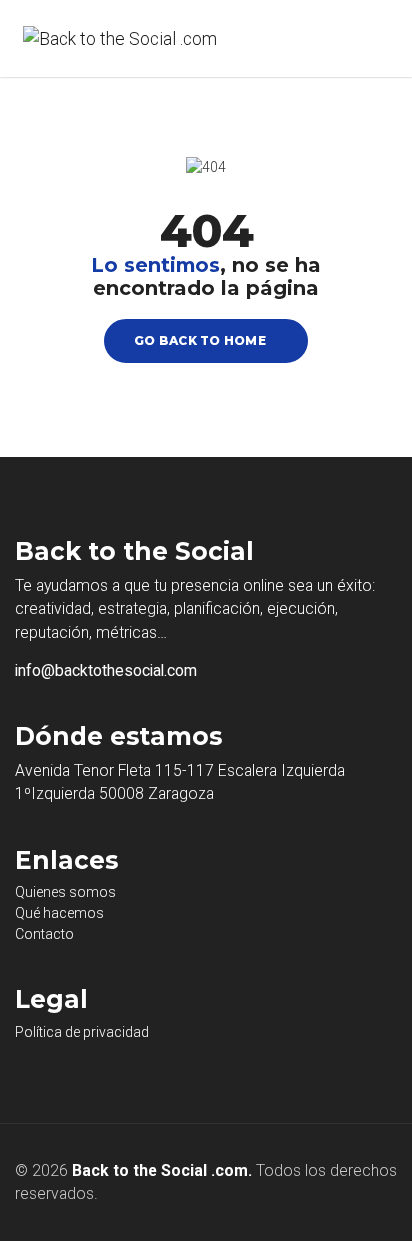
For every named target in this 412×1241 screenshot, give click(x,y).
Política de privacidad (82, 1032)
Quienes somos (65, 892)
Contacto (44, 934)
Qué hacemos (59, 913)
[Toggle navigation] (365, 39)
